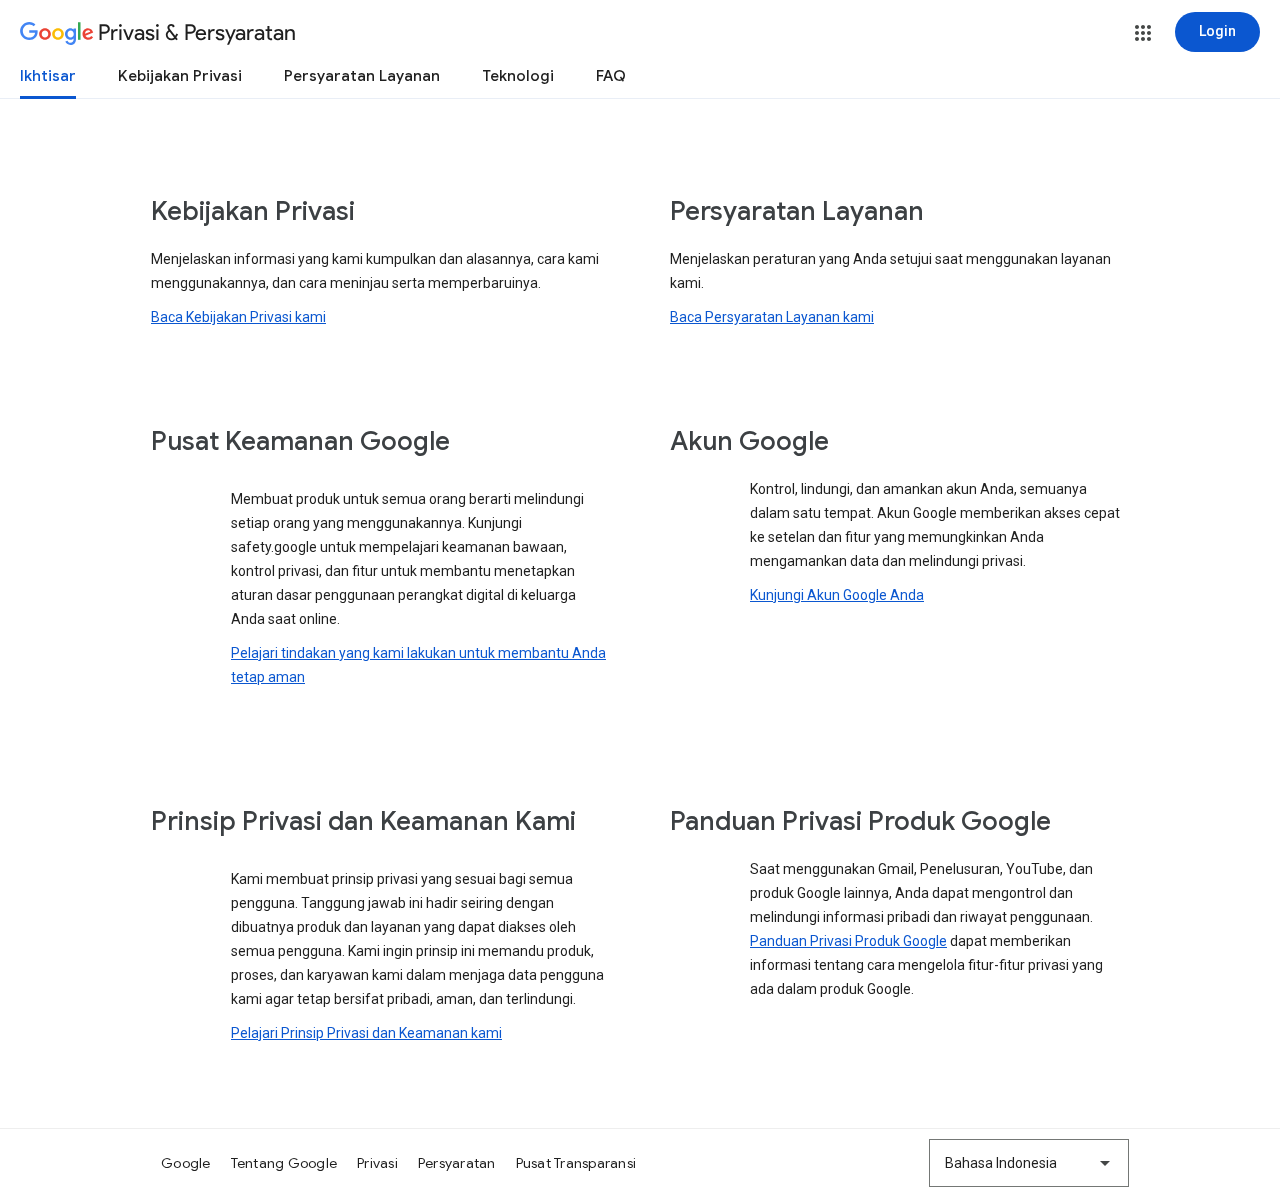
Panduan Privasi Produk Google (848, 941)
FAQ (611, 76)
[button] (1143, 33)
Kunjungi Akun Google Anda (837, 595)
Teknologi (518, 76)
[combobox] (1029, 1163)
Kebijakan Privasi (180, 76)
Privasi (377, 1163)
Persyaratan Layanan (362, 76)
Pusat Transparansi (576, 1163)
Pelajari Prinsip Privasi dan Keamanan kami (366, 1033)
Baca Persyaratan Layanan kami (772, 317)
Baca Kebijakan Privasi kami (238, 317)
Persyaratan (457, 1163)
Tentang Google (284, 1163)
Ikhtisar (48, 76)
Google (186, 1163)
